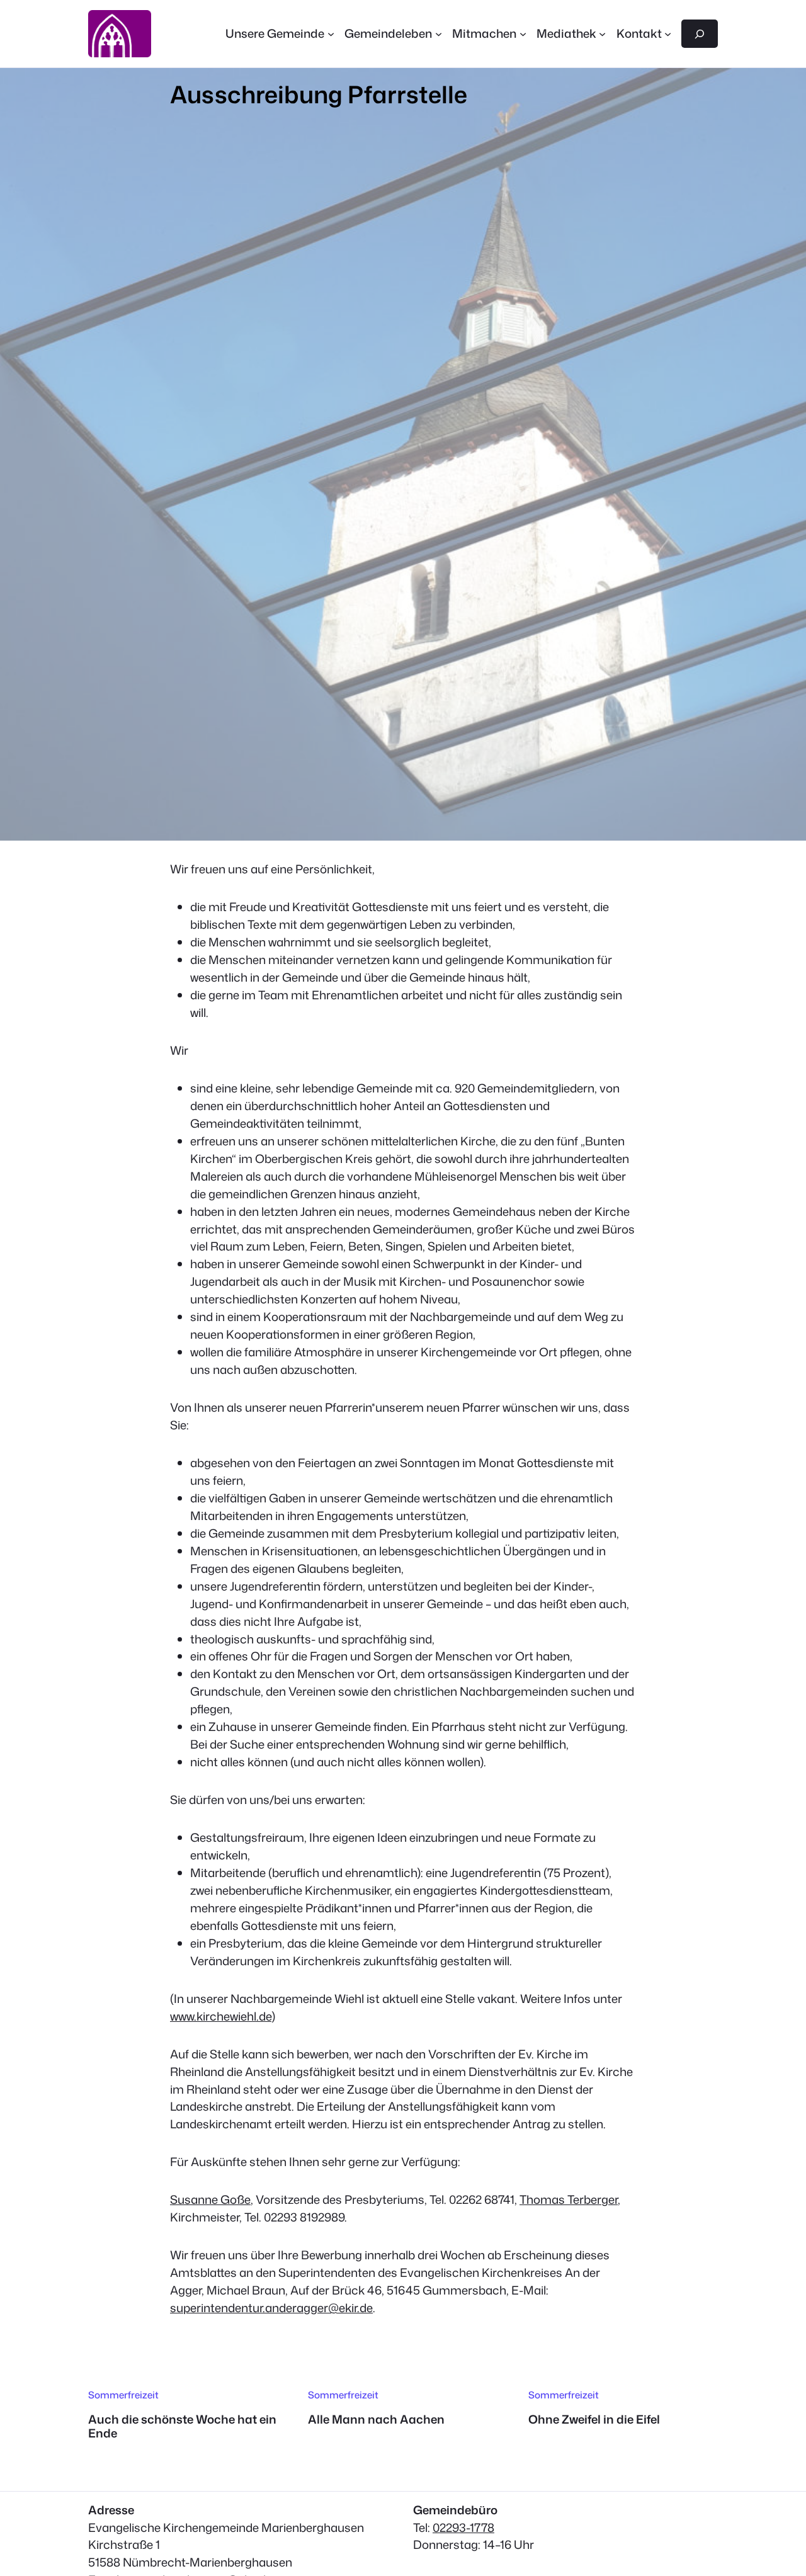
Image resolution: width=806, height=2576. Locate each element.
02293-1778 (463, 2528)
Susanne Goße (210, 2199)
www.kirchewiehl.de (221, 2016)
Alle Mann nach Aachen (376, 2419)
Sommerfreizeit (123, 2395)
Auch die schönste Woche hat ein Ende (182, 2426)
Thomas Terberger (569, 2199)
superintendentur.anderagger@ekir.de (271, 2308)
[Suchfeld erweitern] (700, 33)
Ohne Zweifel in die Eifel (594, 2419)
